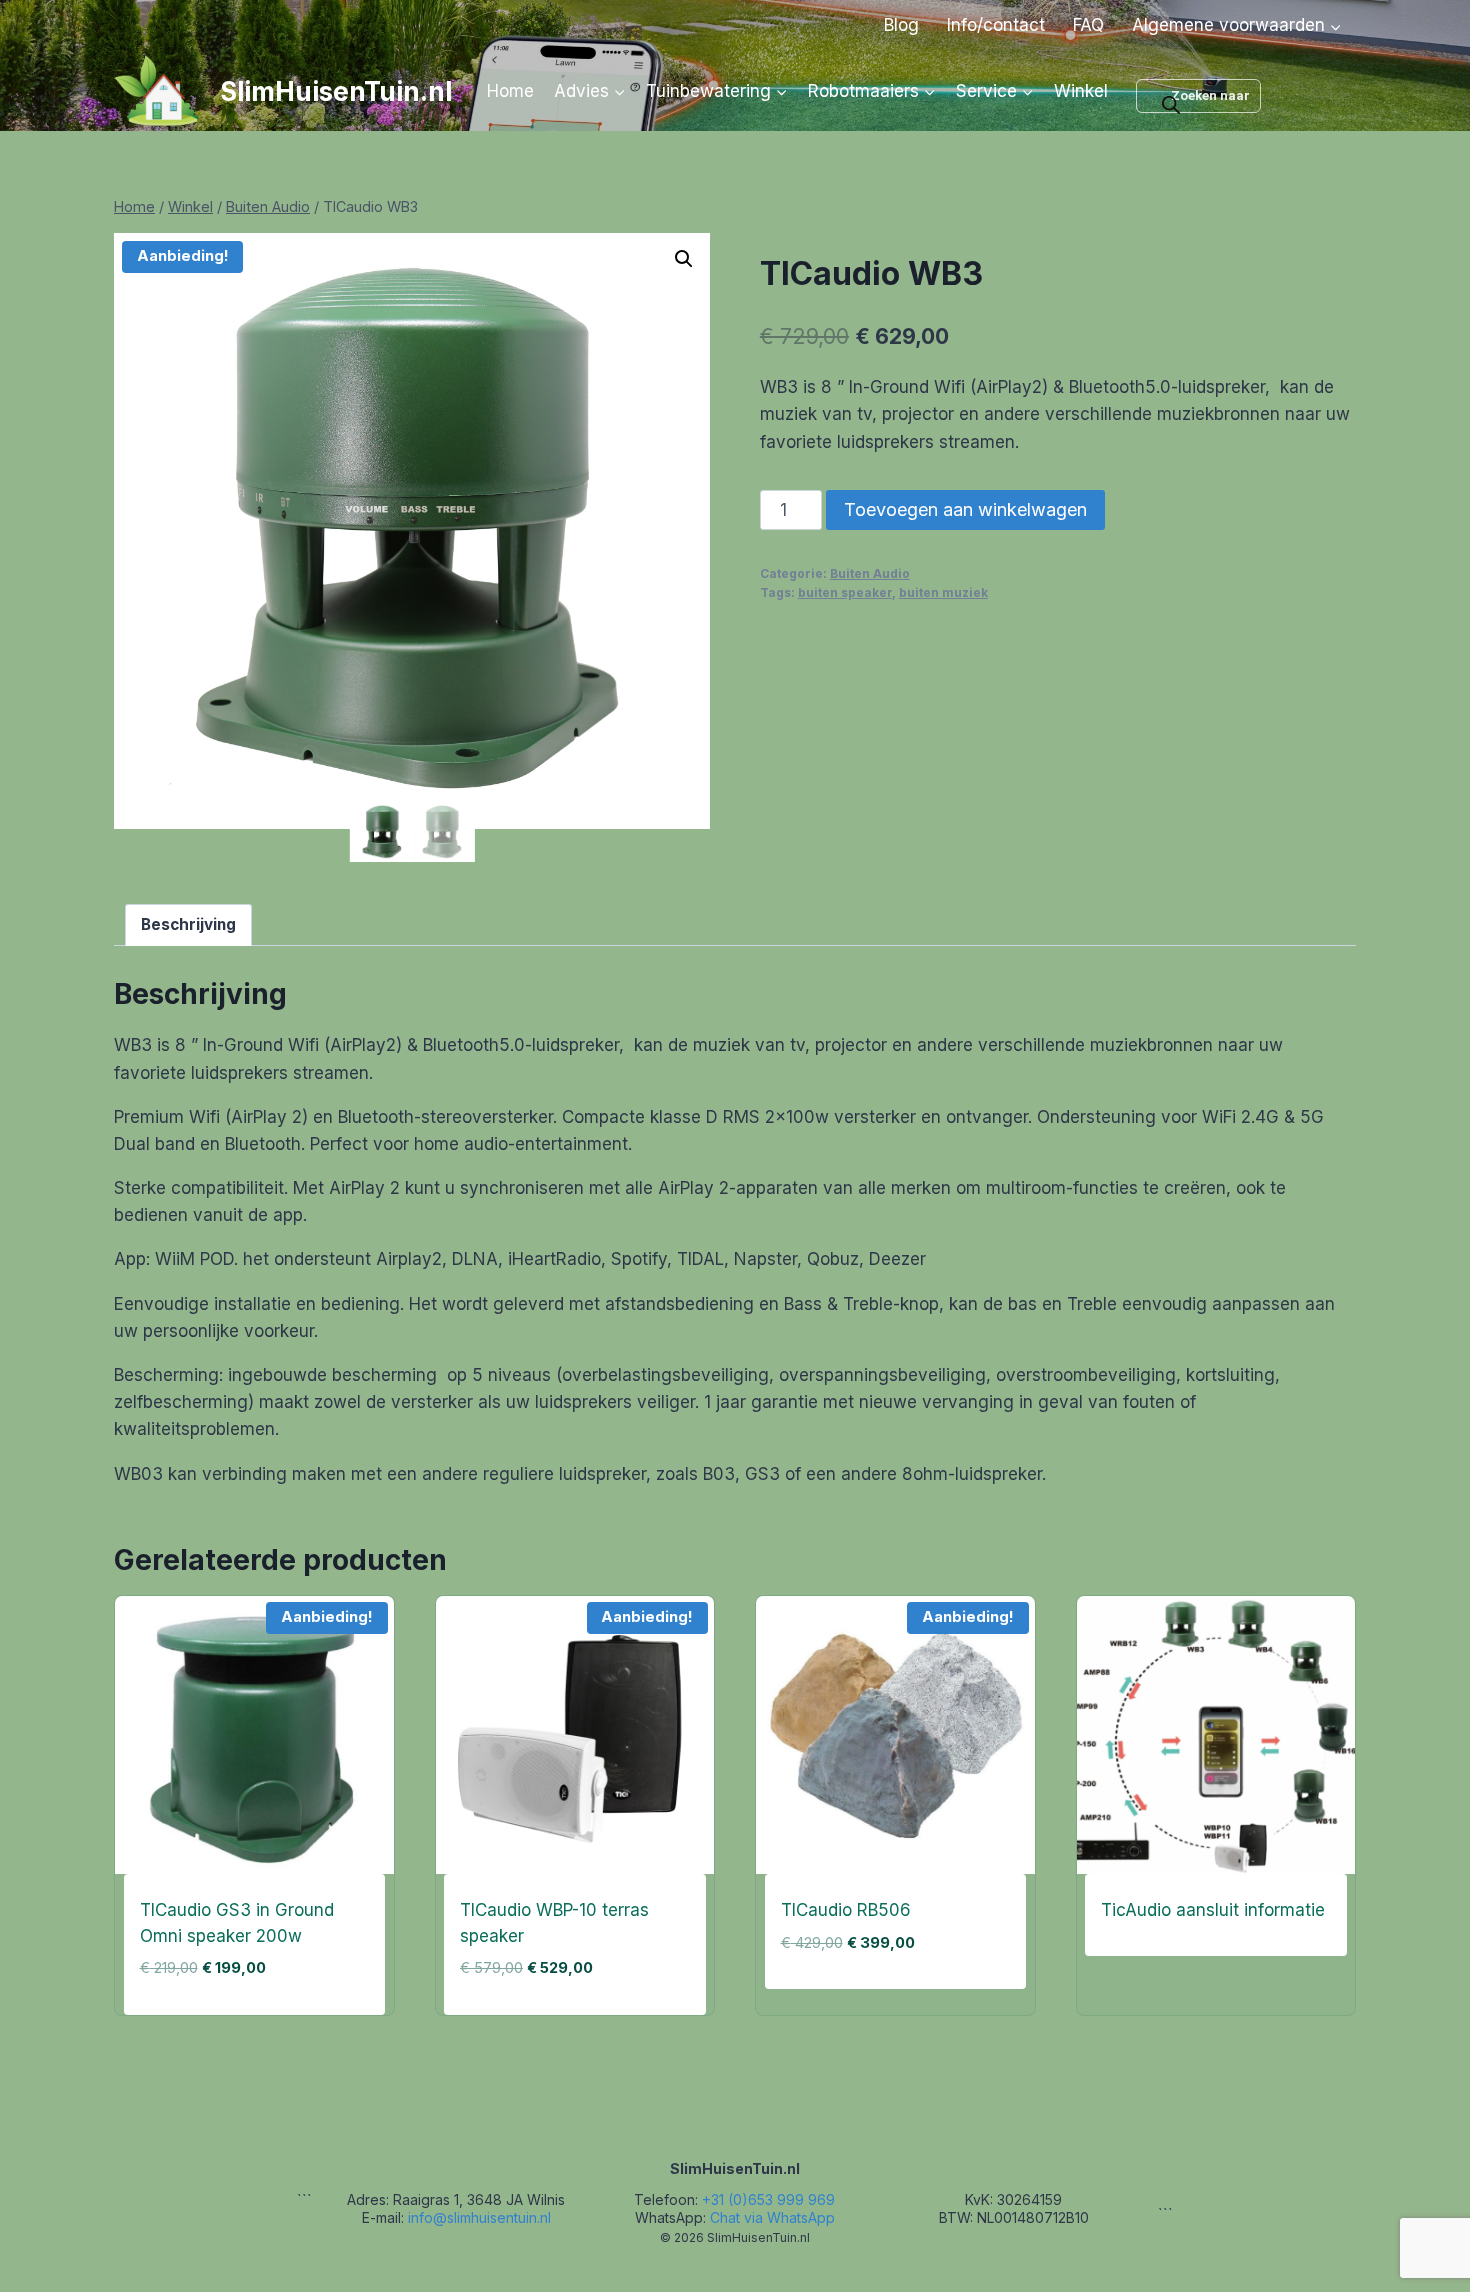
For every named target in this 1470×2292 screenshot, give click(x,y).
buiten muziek (943, 592)
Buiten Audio (870, 573)
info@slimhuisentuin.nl (479, 2217)
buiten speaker (845, 592)
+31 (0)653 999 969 (768, 2199)
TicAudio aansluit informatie (1213, 1910)
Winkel (1081, 91)
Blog (901, 25)
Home (510, 91)
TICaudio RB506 (846, 1910)
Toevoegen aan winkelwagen (965, 509)
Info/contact (996, 25)
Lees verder (1148, 1976)
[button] (684, 259)
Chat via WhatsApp (772, 2217)
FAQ (1088, 25)
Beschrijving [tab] (188, 924)
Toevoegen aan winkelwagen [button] (885, 2009)
